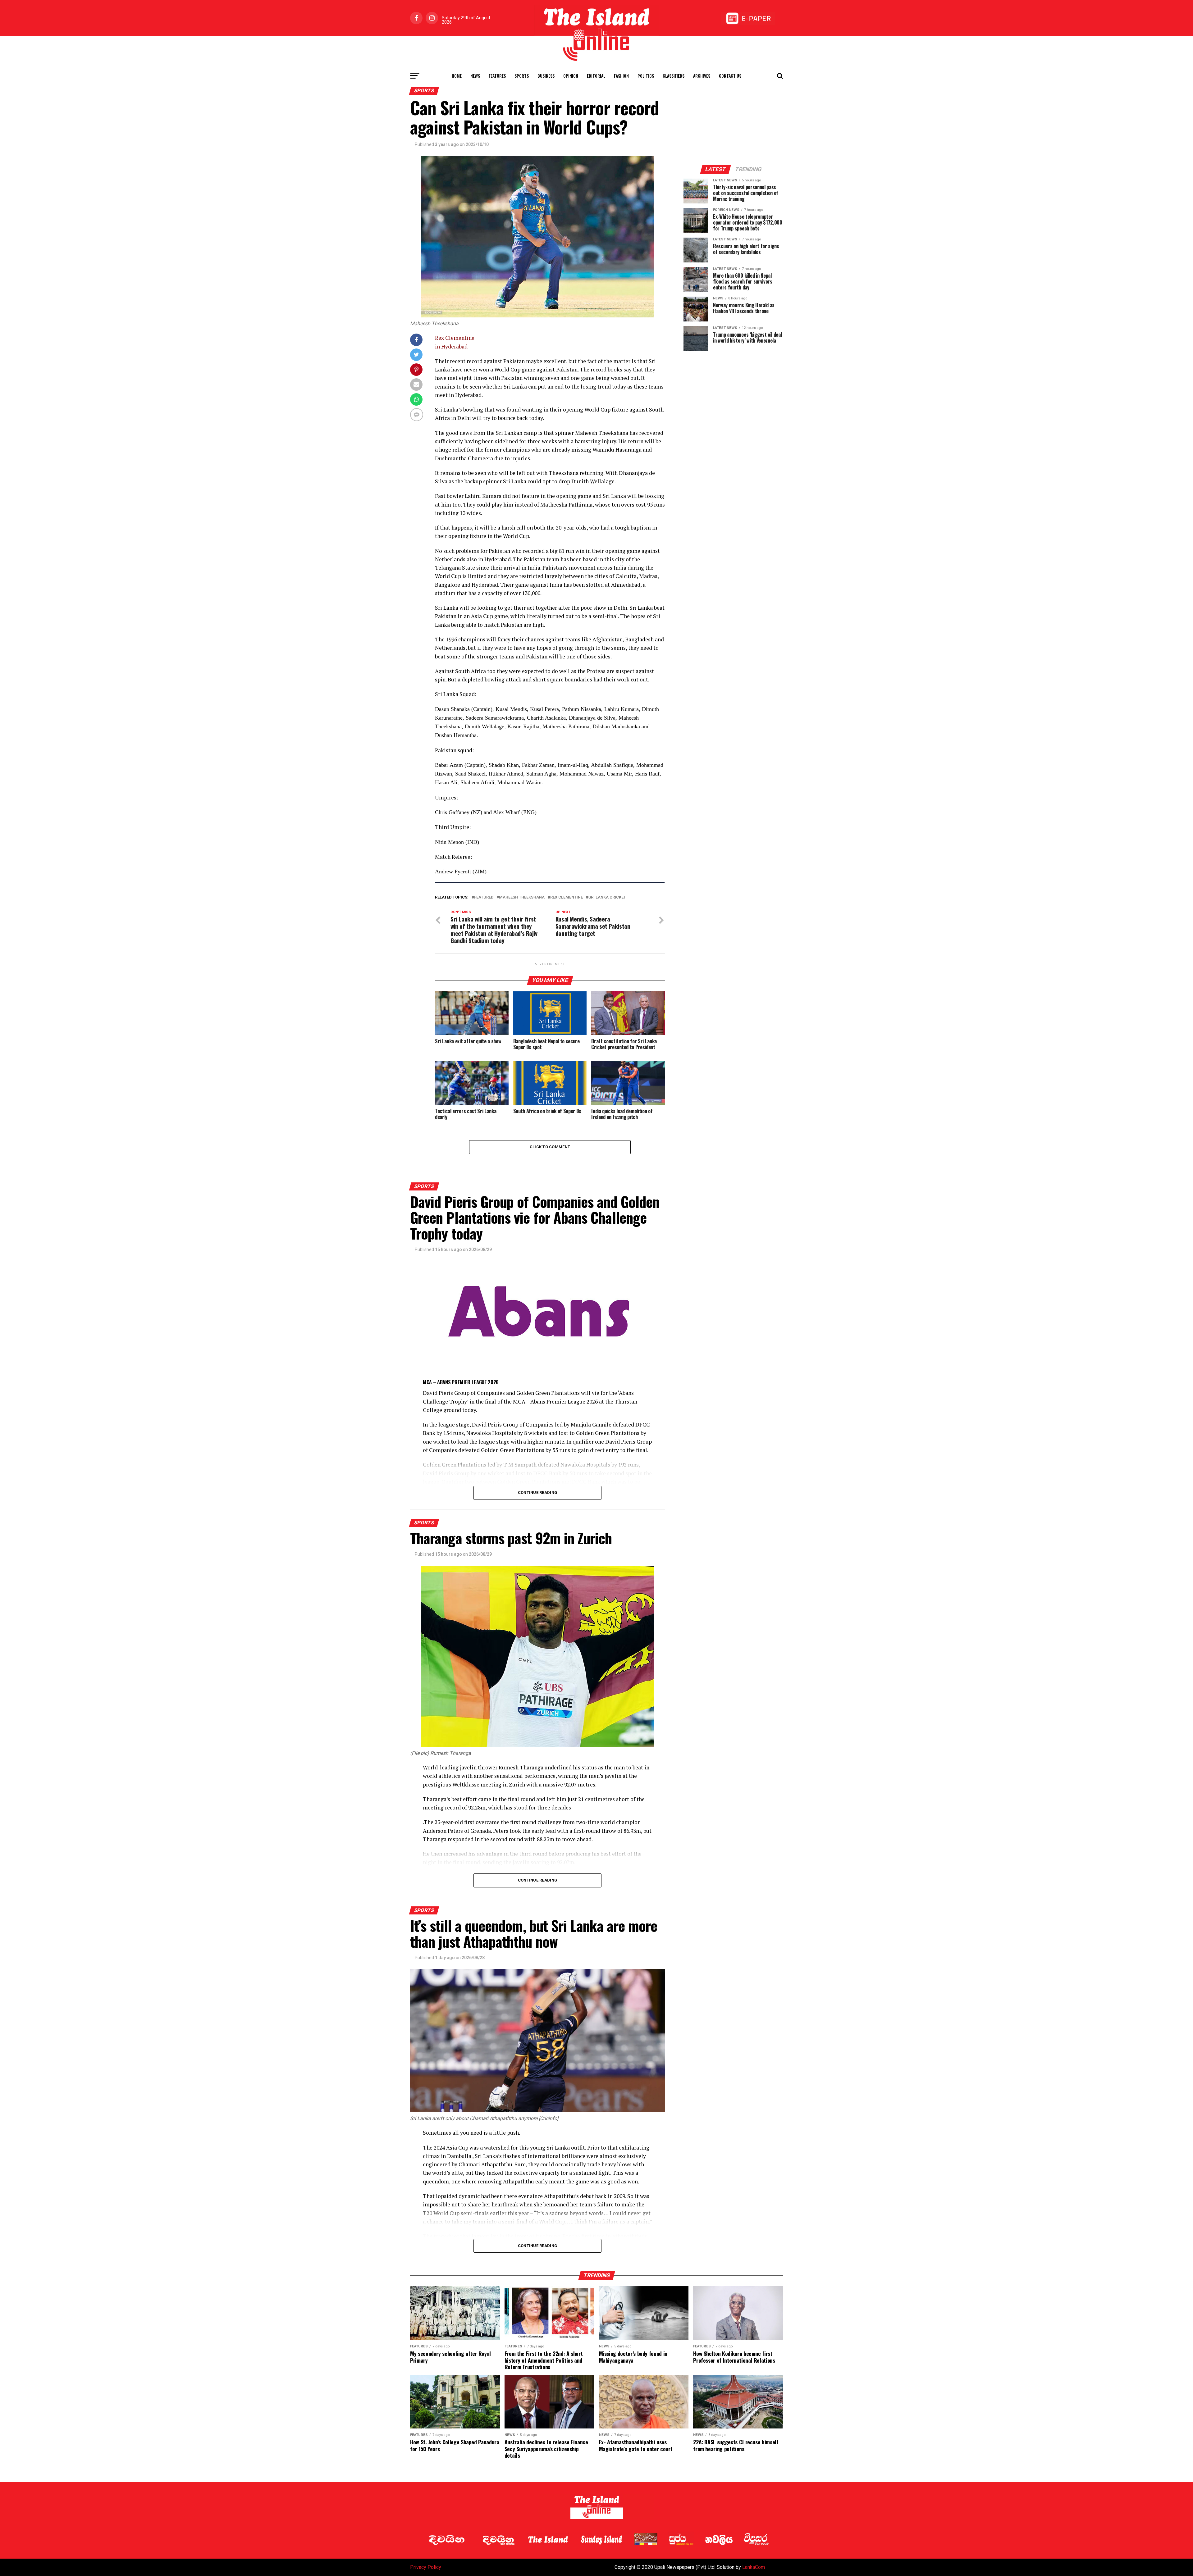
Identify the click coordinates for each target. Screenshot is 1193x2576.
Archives (702, 76)
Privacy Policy (426, 2567)
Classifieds (674, 76)
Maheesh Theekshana (522, 897)
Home (457, 76)
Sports (522, 76)
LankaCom (754, 2567)
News (475, 76)
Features (497, 76)
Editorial (596, 76)
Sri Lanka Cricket (607, 897)
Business (546, 76)
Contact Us (730, 76)
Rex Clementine (567, 897)
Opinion (571, 76)
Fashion (621, 76)
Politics (646, 76)
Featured (484, 897)
